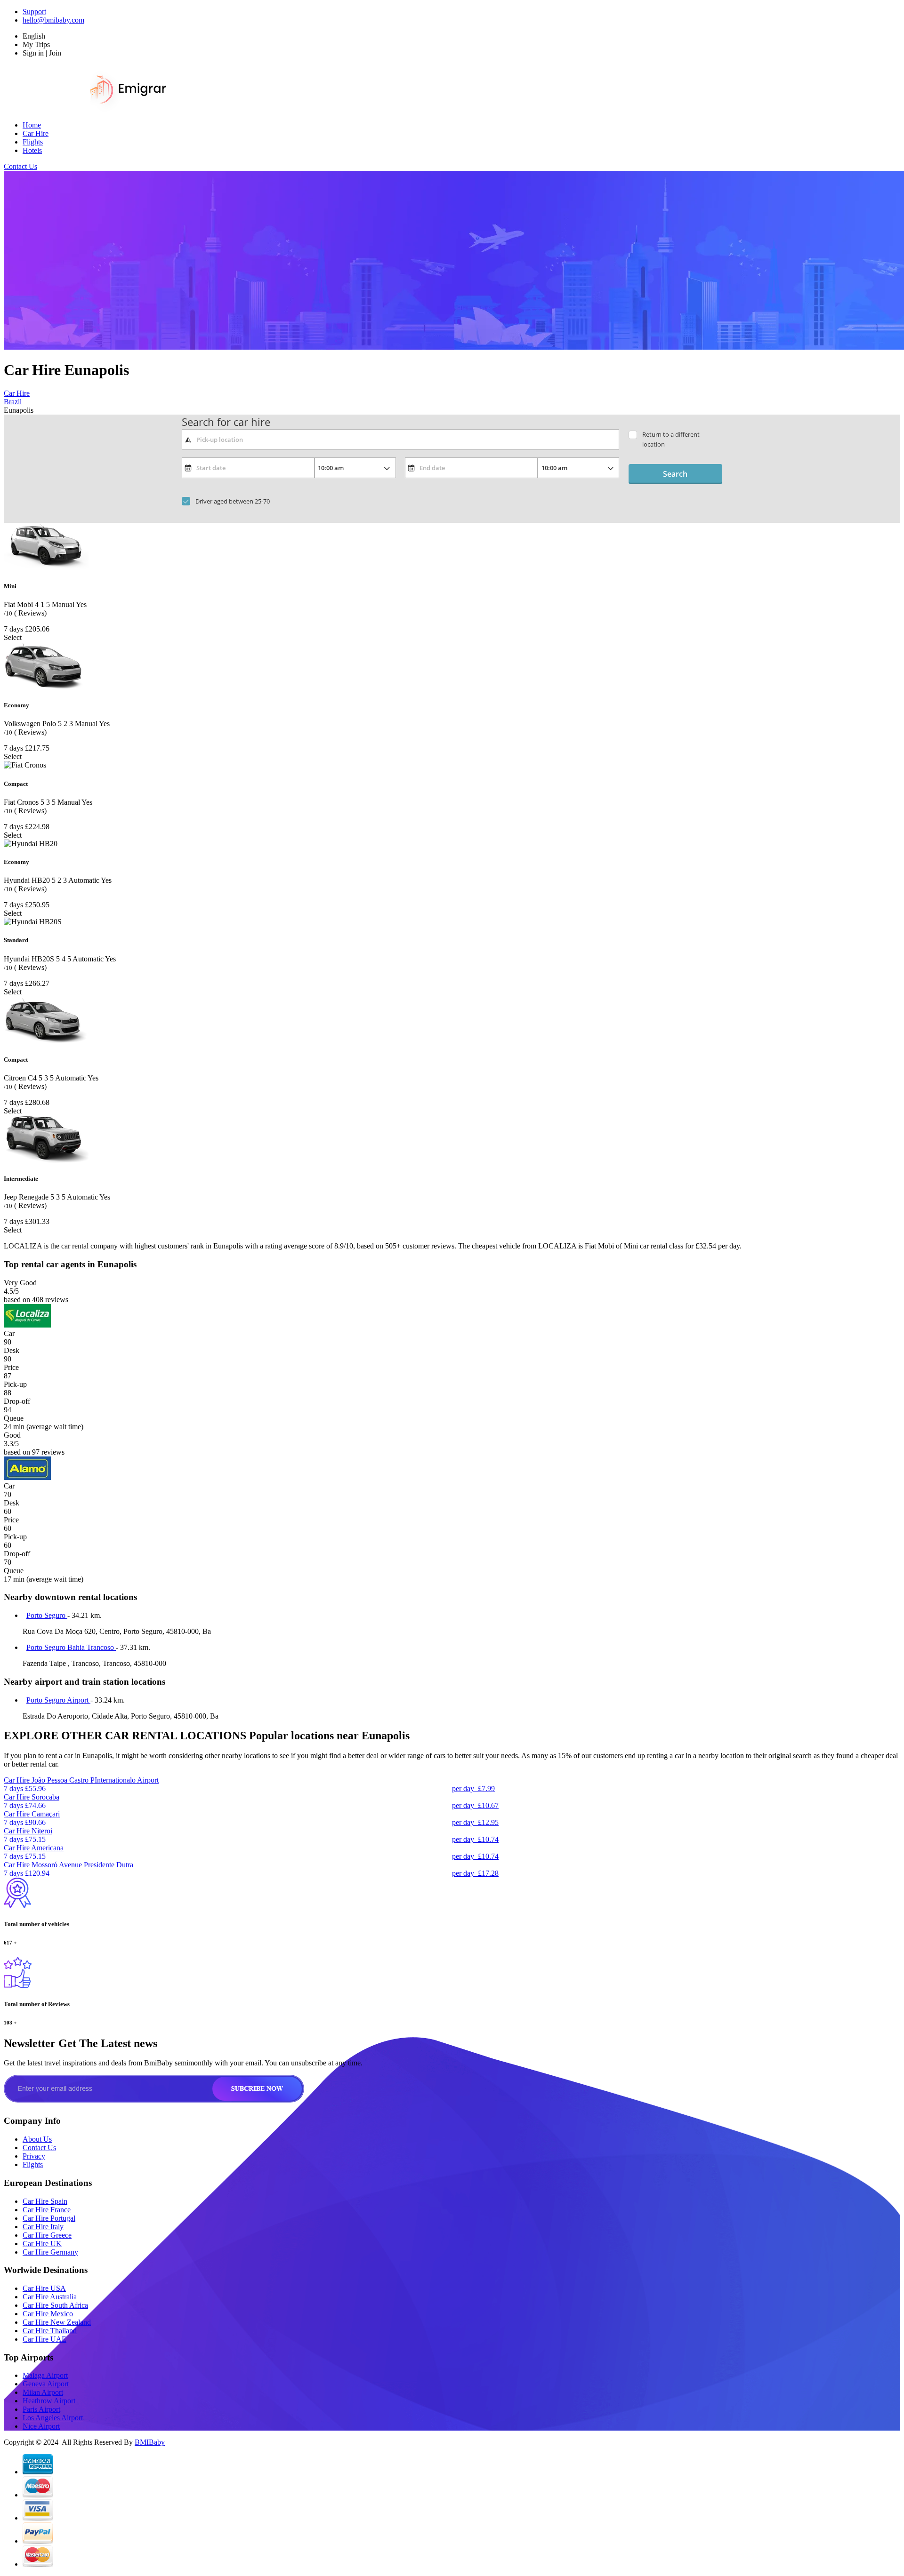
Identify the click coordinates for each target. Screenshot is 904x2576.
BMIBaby (150, 2442)
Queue (14, 1418)
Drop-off (17, 1401)
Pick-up (15, 1384)
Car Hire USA (44, 2288)
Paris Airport (41, 2409)
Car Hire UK (42, 2244)
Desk (12, 1350)
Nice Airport (41, 2426)
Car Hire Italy (43, 2227)
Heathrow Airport (49, 2401)
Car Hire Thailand (50, 2331)
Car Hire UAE (44, 2339)
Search (675, 474)
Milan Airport (43, 2392)
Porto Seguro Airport (58, 1700)
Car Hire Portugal (49, 2218)
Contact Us (20, 166)
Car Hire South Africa (55, 2305)
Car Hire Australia (50, 2297)
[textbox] (400, 440)
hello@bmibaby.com (53, 20)
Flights (33, 142)
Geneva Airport (46, 2384)
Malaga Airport (45, 2375)
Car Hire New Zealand (57, 2322)
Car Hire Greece (47, 2235)
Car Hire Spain (45, 2201)
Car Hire (36, 133)
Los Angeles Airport (53, 2418)
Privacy (34, 2156)
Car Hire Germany (50, 2252)
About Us (37, 2139)
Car (9, 1333)
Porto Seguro (47, 1615)
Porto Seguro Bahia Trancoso (71, 1647)
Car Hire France (47, 2210)
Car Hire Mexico (48, 2314)
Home (32, 125)
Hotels (32, 150)
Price (11, 1367)
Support (34, 12)
